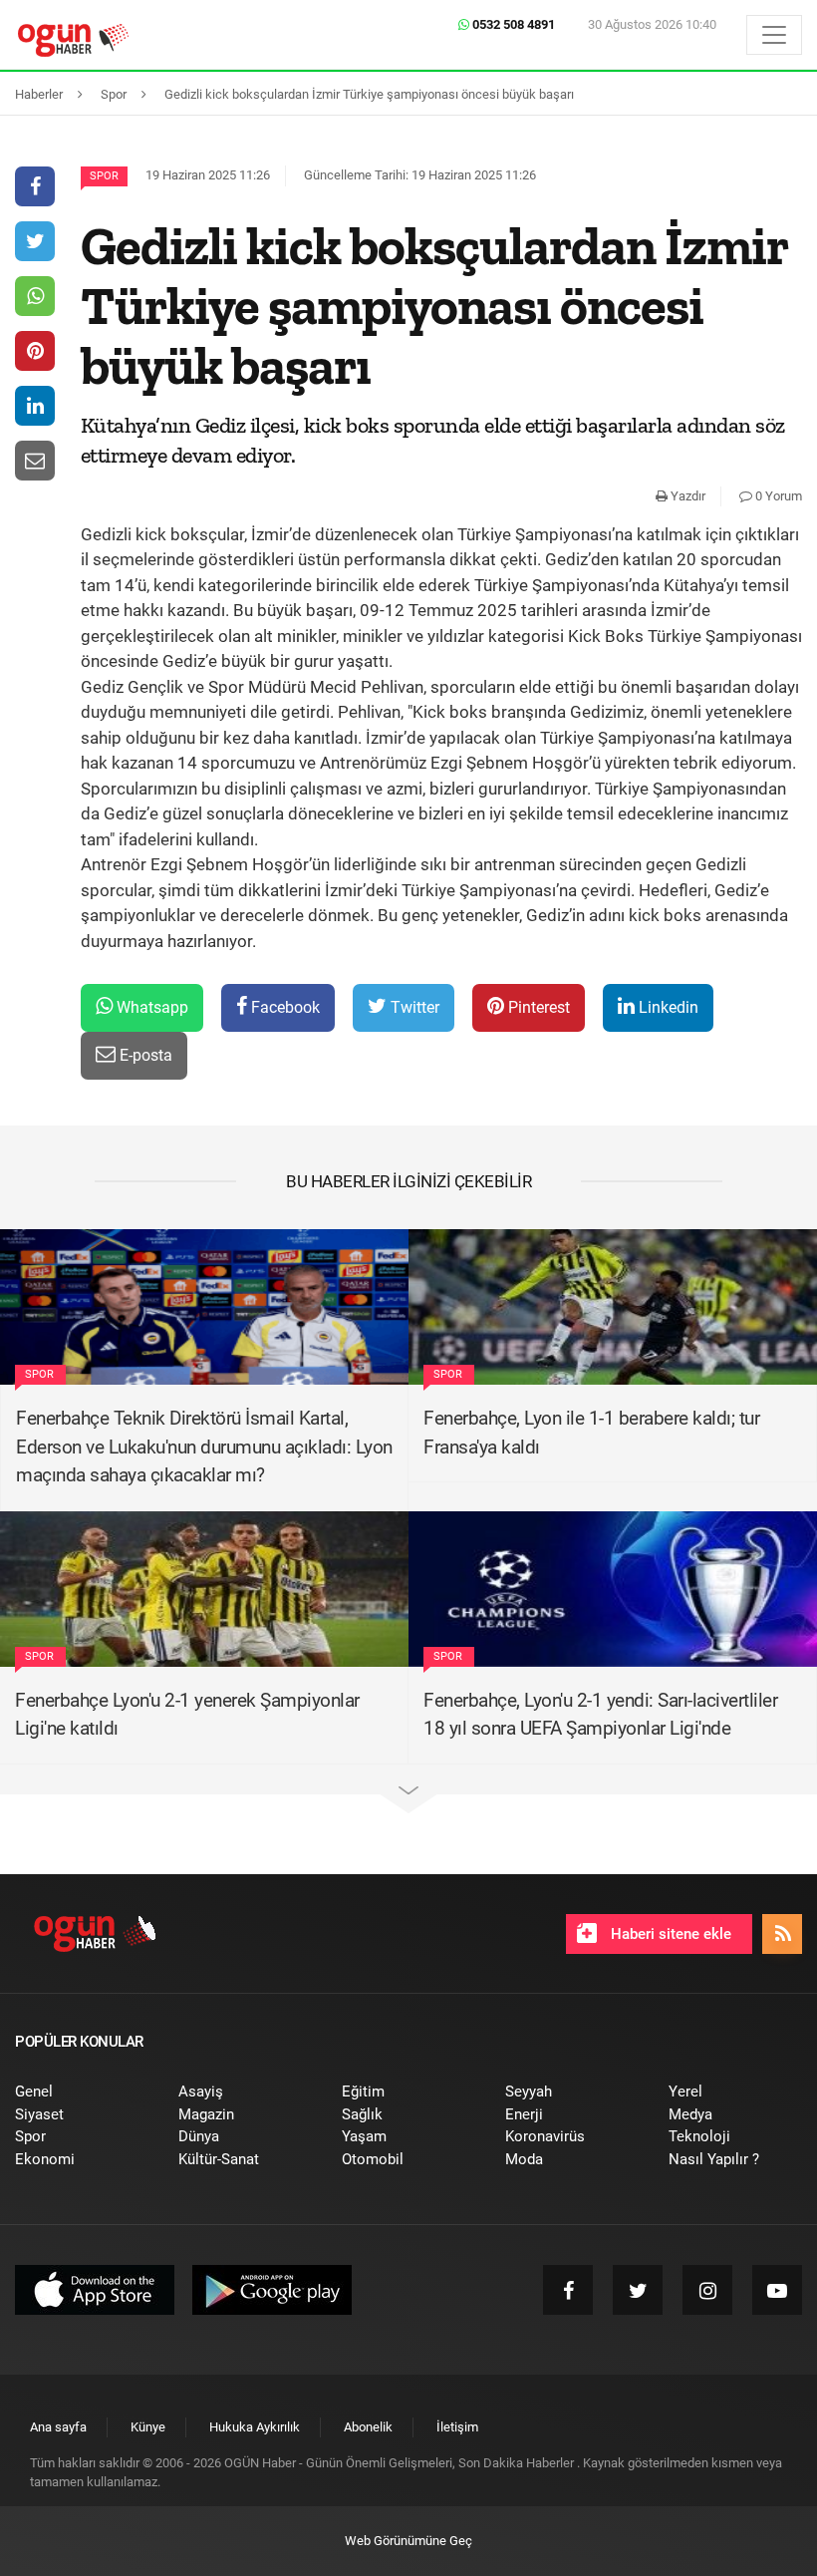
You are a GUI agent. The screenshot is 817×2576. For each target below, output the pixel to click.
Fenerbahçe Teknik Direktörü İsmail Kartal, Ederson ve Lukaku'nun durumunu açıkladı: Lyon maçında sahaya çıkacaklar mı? (204, 1447)
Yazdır (686, 496)
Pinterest (537, 1007)
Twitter (413, 1007)
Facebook (283, 1007)
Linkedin (667, 1007)
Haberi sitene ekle (669, 1934)
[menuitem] (82, 2092)
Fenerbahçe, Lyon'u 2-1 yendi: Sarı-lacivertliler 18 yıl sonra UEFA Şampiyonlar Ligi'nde (600, 1715)
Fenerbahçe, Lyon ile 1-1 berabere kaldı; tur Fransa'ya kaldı (591, 1433)
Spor (104, 176)
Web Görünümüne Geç (408, 2541)
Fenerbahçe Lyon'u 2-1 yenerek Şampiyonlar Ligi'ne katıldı (187, 1715)
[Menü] (774, 35)
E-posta (144, 1055)
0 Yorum (777, 496)
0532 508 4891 (512, 24)
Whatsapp (150, 1007)
